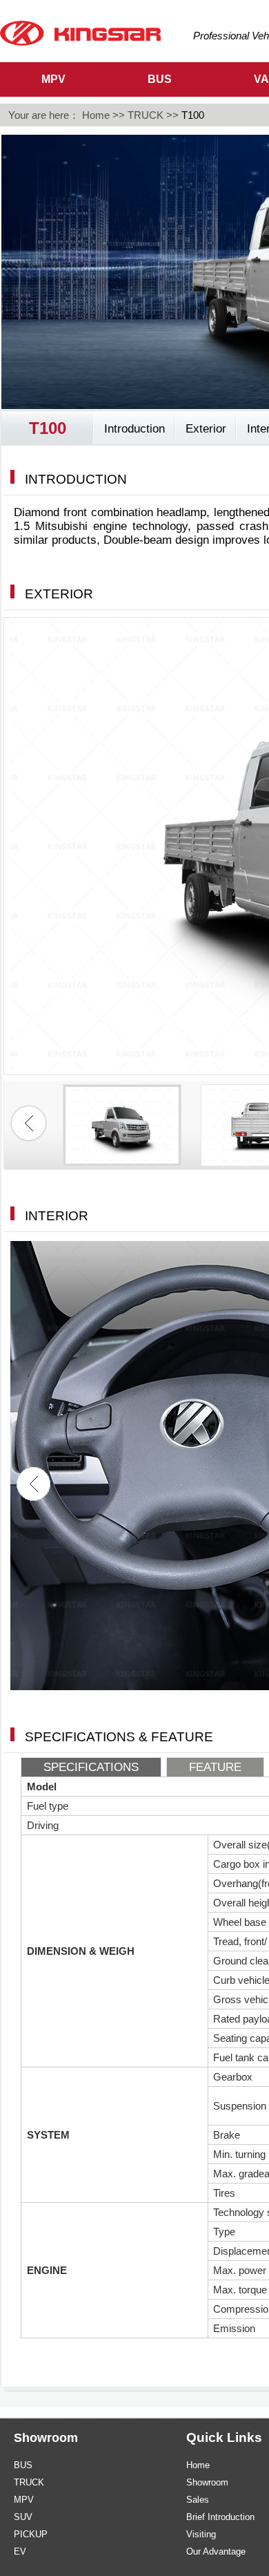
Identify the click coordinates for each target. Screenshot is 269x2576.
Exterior (206, 429)
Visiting (201, 2534)
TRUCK (146, 115)
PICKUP (31, 2534)
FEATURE (215, 1767)
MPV (24, 2500)
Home (96, 115)
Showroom (207, 2482)
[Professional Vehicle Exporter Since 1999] (80, 32)
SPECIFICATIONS (91, 1767)
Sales (198, 2500)
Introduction (134, 429)
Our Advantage (216, 2551)
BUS (23, 2465)
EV (20, 2551)
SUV (23, 2517)
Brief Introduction (220, 2517)
